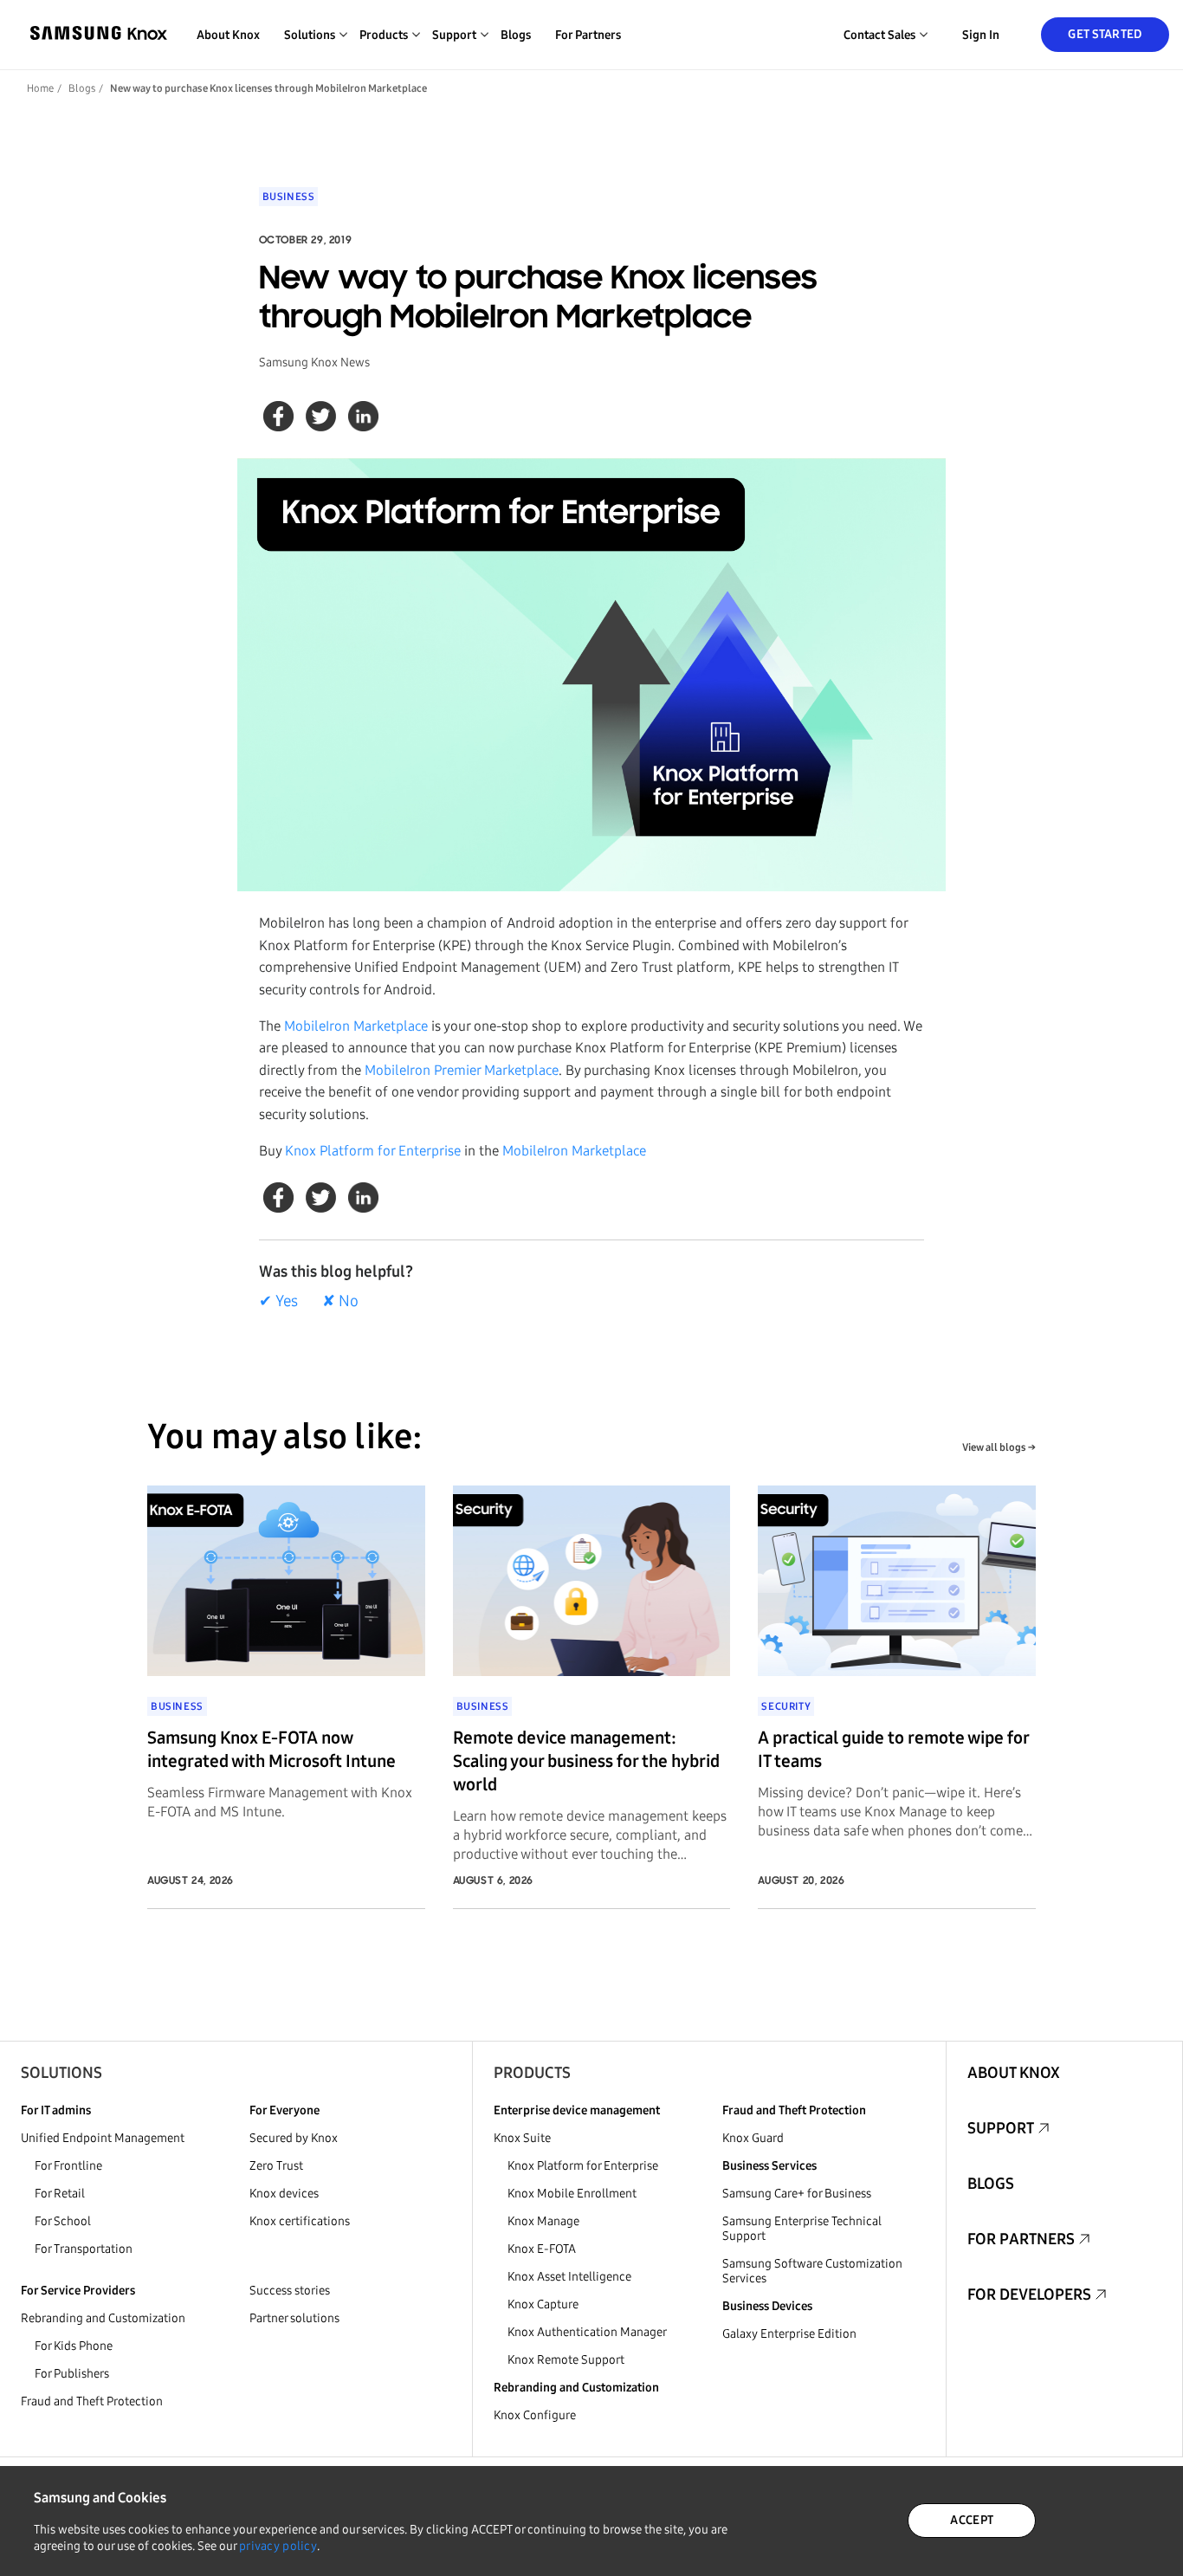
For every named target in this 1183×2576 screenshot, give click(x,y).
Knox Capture (543, 2304)
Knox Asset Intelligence (569, 2277)
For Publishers (72, 2374)
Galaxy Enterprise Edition (789, 2334)
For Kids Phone (74, 2346)
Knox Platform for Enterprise (373, 1151)
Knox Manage (543, 2221)
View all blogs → (999, 1447)
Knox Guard (753, 2138)
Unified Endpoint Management (103, 2138)
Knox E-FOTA (542, 2249)
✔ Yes (278, 1301)
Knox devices (284, 2194)
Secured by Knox (294, 2138)
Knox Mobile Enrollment (572, 2194)
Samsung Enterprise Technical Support (802, 2229)
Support (1001, 2128)
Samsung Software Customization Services (812, 2271)
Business (289, 197)
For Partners (588, 35)
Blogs (516, 35)
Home (40, 88)
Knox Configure (535, 2415)
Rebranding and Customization (103, 2318)
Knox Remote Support (566, 2360)
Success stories (290, 2291)
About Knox (228, 35)
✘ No (340, 1301)
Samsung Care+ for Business (797, 2194)
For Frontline (68, 2166)
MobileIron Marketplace (356, 1026)
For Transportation (84, 2249)
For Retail (60, 2194)
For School (63, 2221)
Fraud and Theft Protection (92, 2401)
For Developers (1029, 2294)
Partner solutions (294, 2318)
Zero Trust (276, 2166)
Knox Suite (522, 2138)
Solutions (61, 2073)
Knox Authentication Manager (587, 2332)
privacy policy (278, 2546)
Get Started (1105, 34)
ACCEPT (972, 2520)
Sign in (981, 35)
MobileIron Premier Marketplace (462, 1070)
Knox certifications (300, 2221)
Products (532, 2073)
